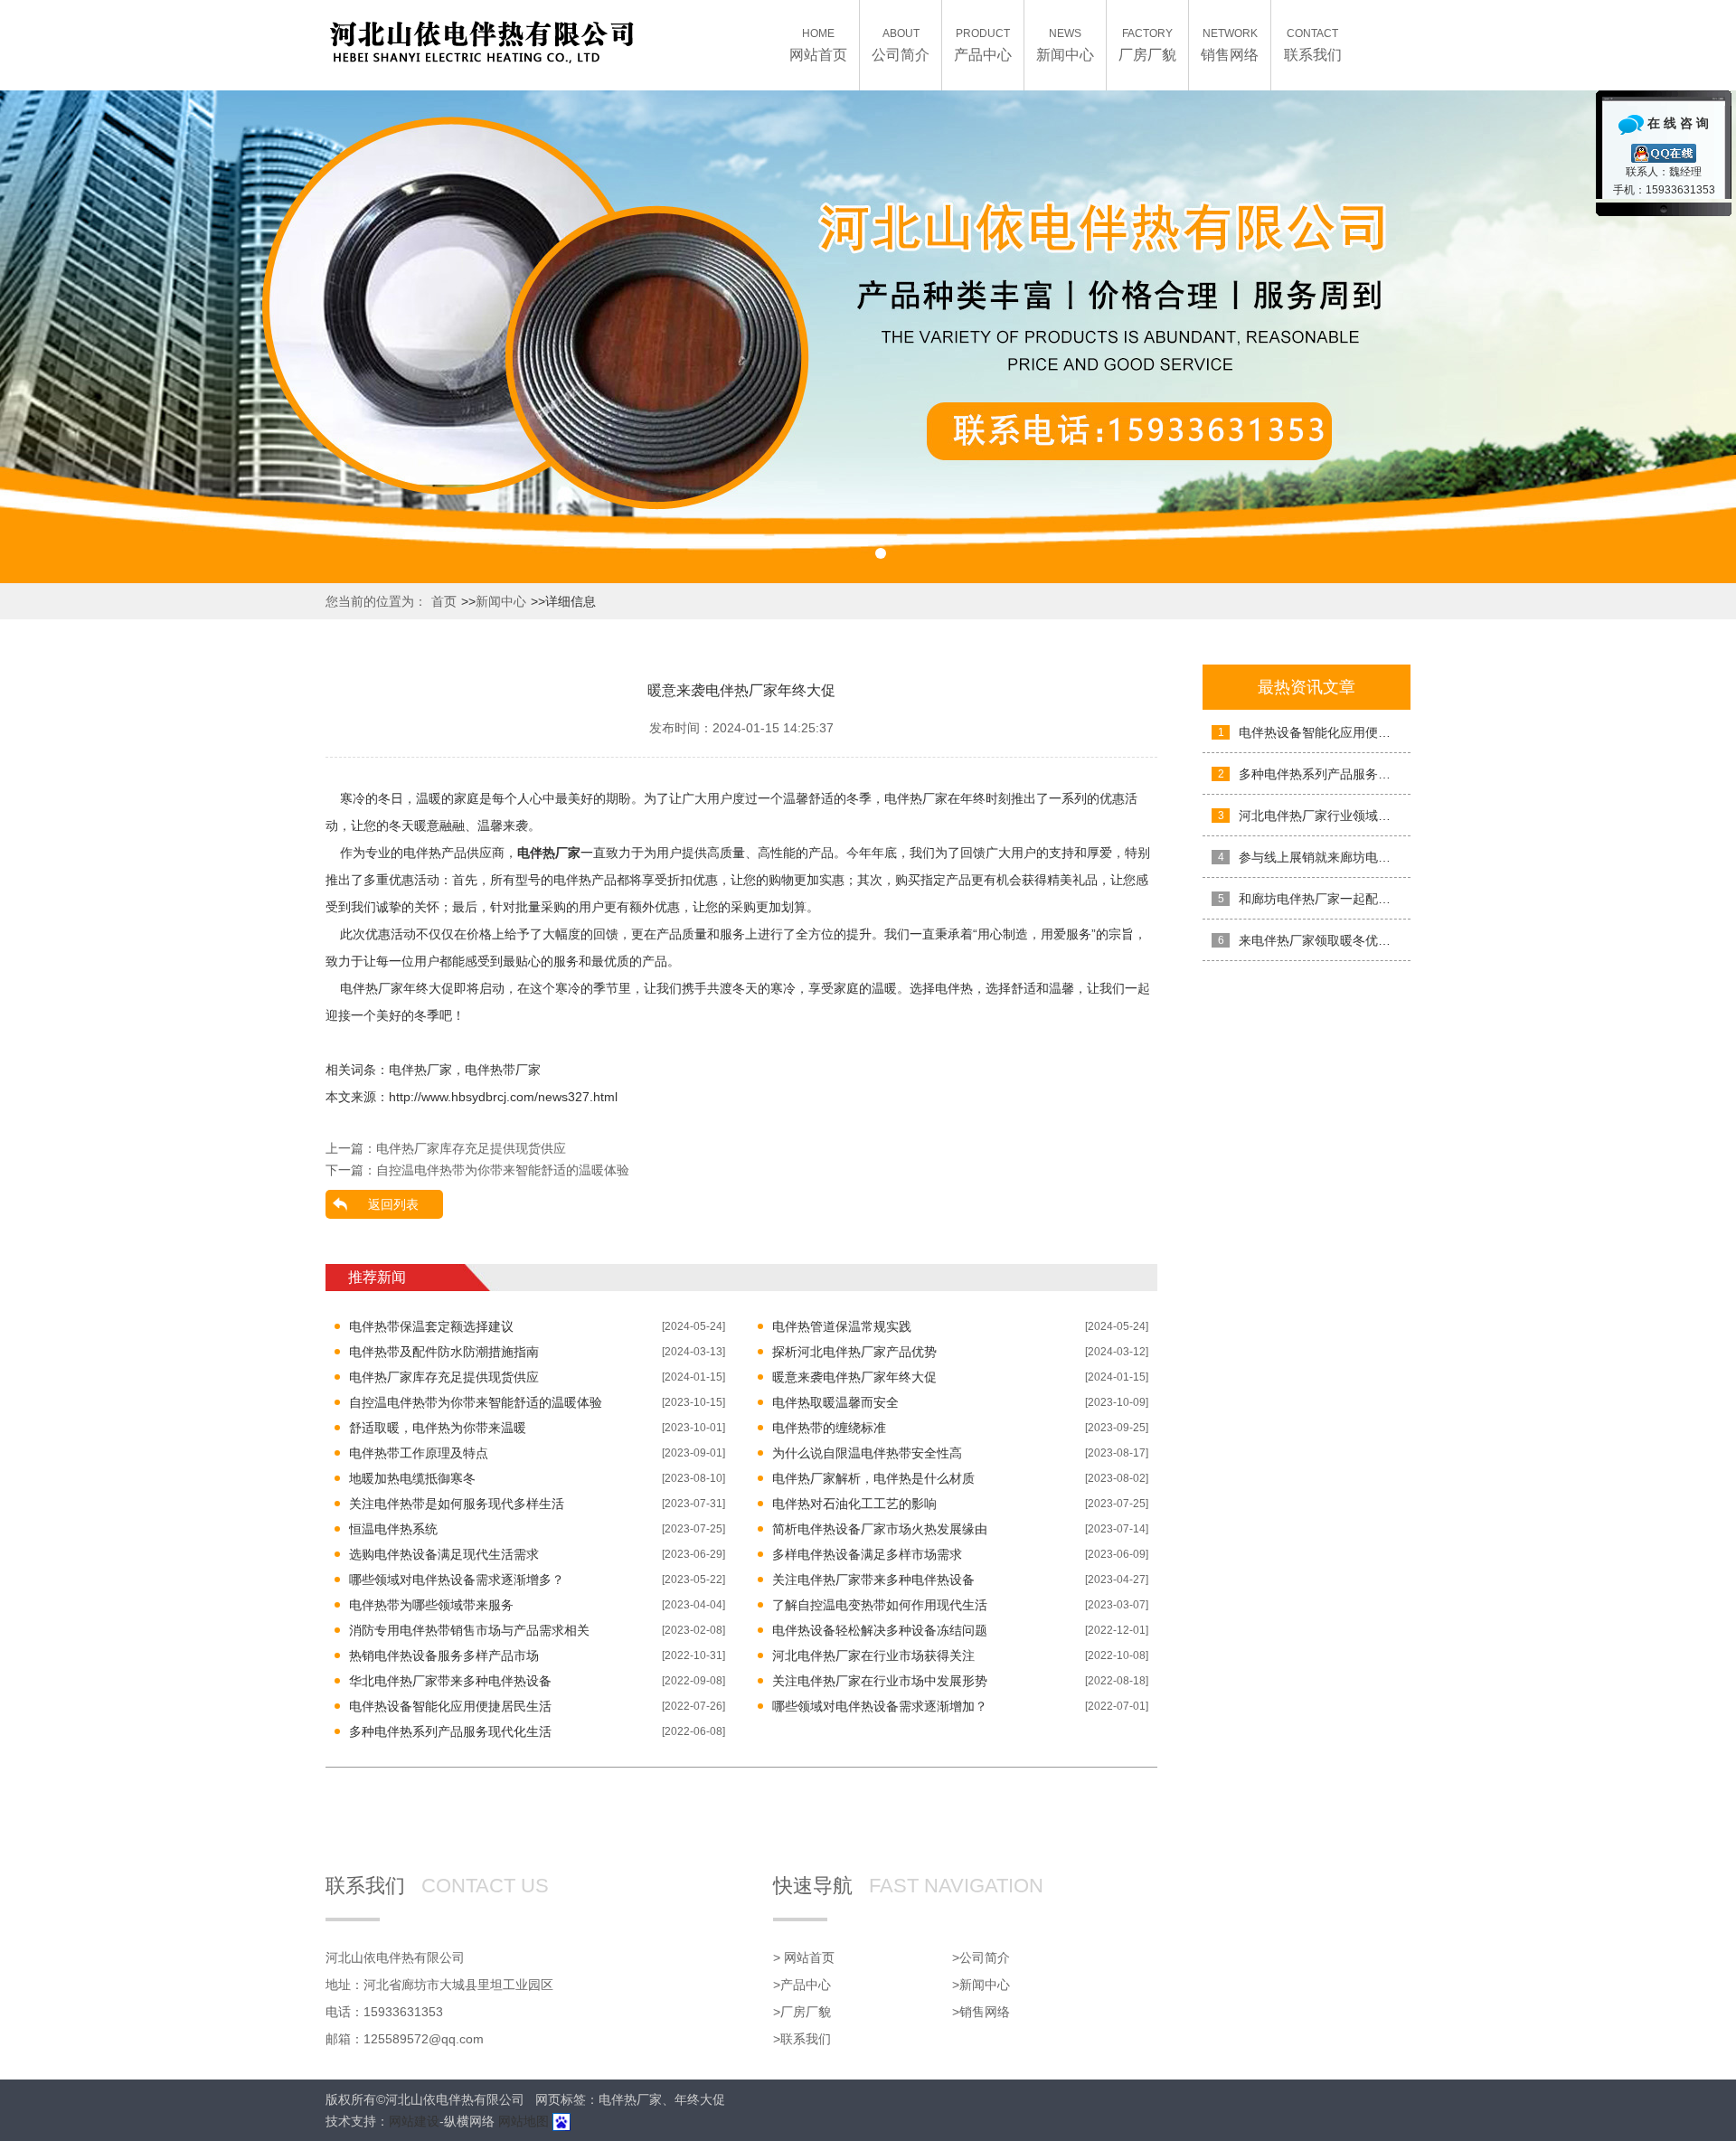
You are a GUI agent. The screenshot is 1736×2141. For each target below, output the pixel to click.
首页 (444, 601)
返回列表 (393, 1204)
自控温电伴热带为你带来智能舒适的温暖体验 (503, 1170)
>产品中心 (802, 1985)
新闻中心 (501, 601)
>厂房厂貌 (802, 2012)
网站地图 (524, 2121)
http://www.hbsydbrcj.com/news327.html (503, 1097)
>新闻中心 (981, 1985)
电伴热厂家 (420, 1070)
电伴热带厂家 (503, 1070)
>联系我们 (802, 2039)
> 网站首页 (804, 1957)
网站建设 (414, 2121)
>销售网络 (981, 2012)
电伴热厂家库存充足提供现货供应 (471, 1148)
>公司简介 (981, 1957)
